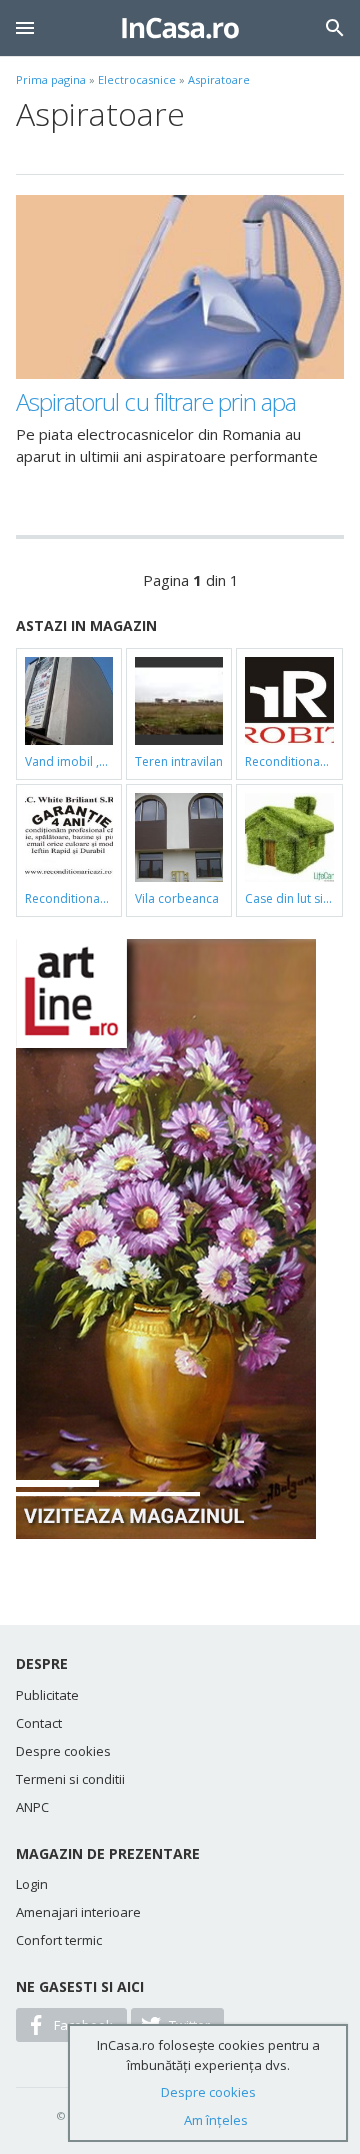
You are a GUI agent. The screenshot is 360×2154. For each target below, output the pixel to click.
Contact (39, 1723)
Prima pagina (51, 79)
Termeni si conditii (70, 1779)
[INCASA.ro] (180, 28)
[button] (25, 28)
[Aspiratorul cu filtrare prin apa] (180, 287)
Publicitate (47, 1695)
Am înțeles (216, 2120)
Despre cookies (63, 1751)
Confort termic (59, 1940)
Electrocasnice (137, 79)
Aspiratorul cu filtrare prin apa (156, 401)
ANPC (32, 1807)
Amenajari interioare (78, 1912)
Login (32, 1884)
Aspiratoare (219, 79)
